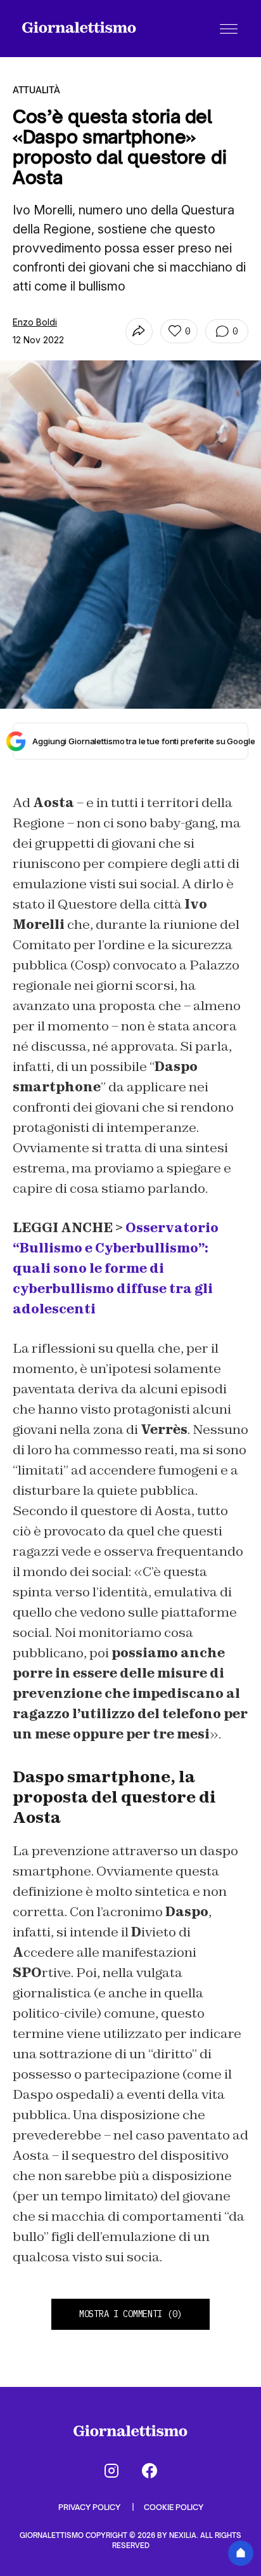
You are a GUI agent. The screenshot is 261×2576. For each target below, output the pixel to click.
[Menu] (229, 29)
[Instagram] (111, 2471)
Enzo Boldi (35, 322)
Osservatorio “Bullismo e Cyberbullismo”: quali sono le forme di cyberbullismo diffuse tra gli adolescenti (116, 1268)
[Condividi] (139, 332)
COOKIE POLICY (174, 2507)
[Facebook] (150, 2471)
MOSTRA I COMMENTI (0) (130, 2314)
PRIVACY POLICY (90, 2507)
